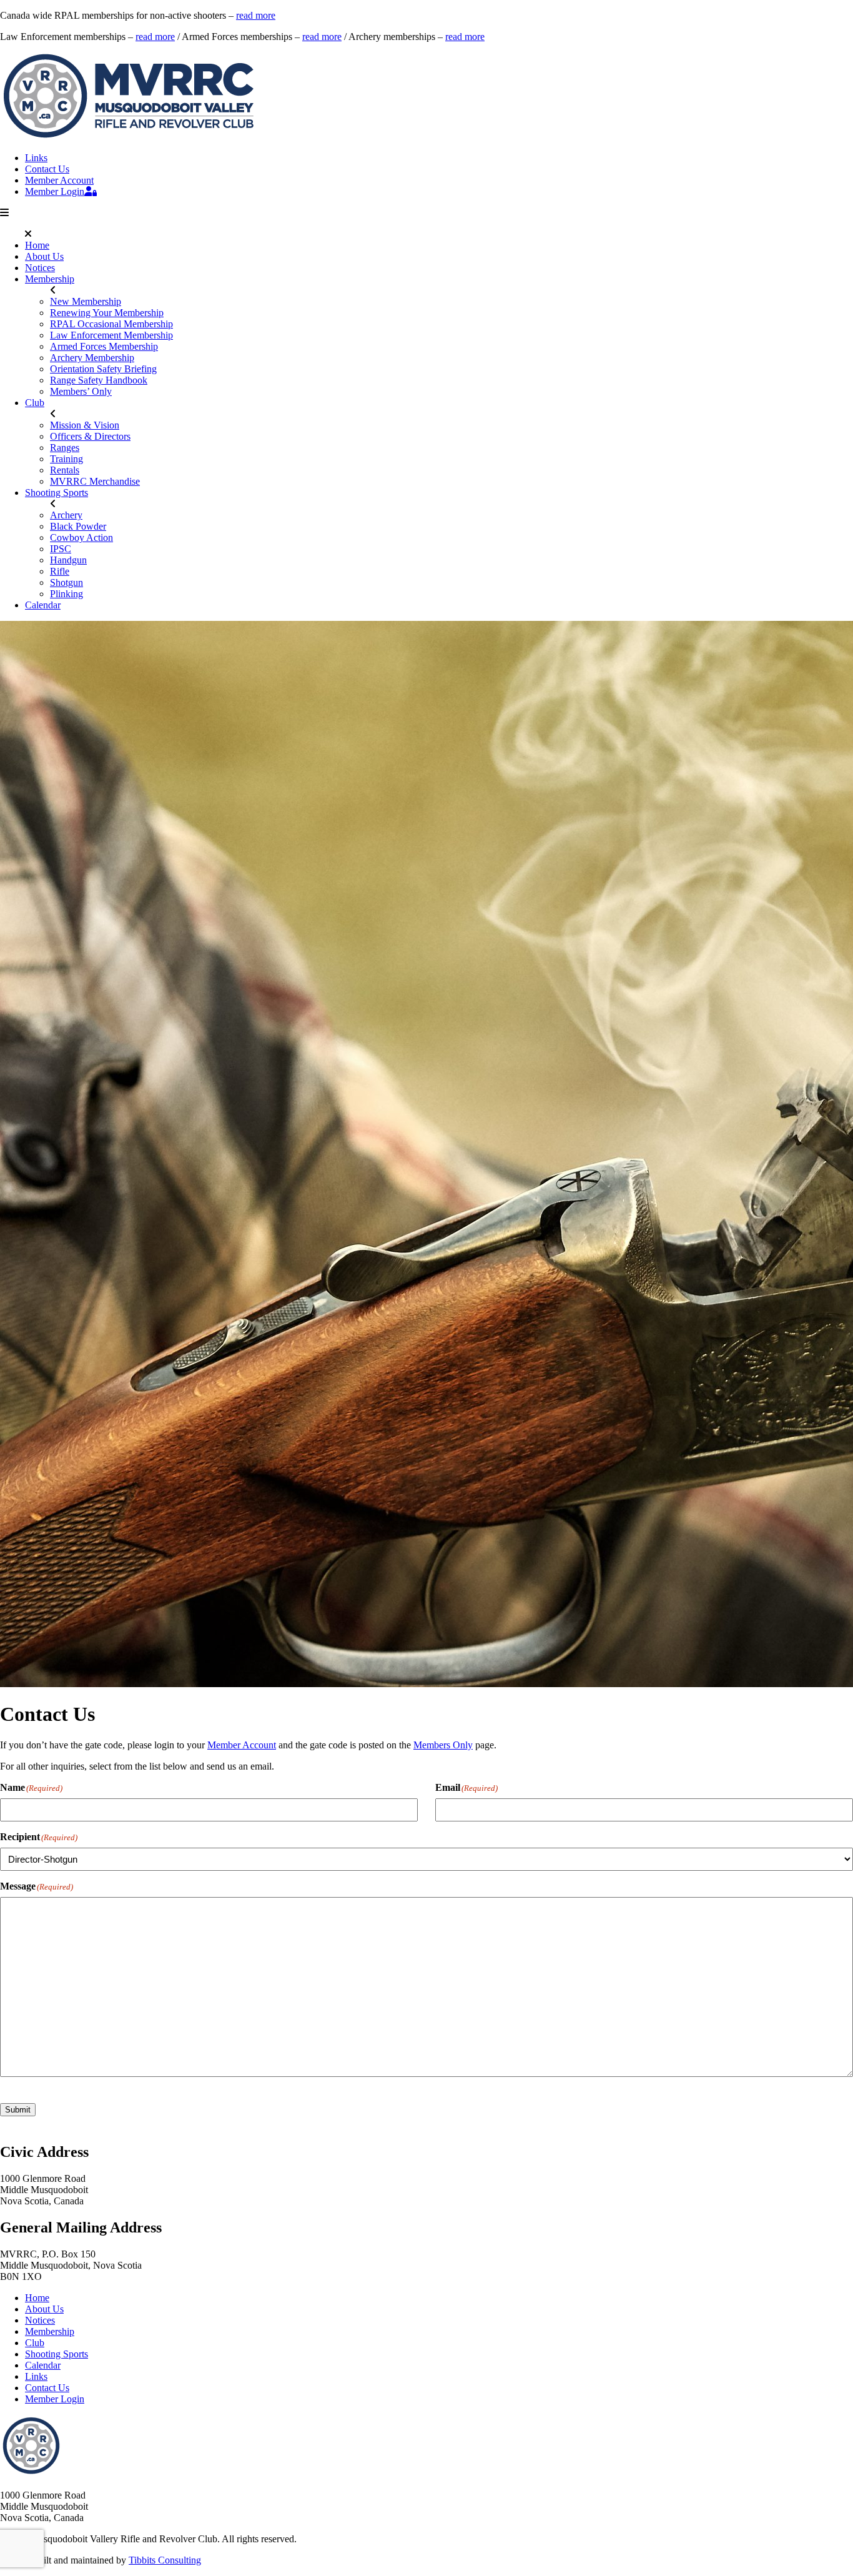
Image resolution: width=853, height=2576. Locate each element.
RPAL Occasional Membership (111, 324)
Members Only (443, 1745)
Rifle (60, 571)
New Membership (86, 301)
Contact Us (47, 169)
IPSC (61, 549)
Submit (18, 2110)
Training (67, 459)
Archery (66, 515)
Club (35, 403)
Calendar (43, 605)
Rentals (65, 470)
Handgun (68, 560)
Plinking (67, 594)
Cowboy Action (81, 537)
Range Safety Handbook (99, 380)
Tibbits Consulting (165, 2560)
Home (37, 245)
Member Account (59, 180)
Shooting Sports (57, 493)
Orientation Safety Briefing (103, 369)
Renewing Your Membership (107, 313)
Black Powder (78, 526)
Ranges (65, 448)
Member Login (55, 191)
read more (256, 15)
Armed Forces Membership (104, 346)
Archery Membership (92, 358)
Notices (40, 268)
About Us (44, 256)
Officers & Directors (90, 436)
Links (36, 158)
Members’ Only (81, 391)
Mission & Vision (85, 425)
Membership (50, 279)
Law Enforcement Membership (111, 335)
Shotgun (67, 582)
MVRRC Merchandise (95, 481)
